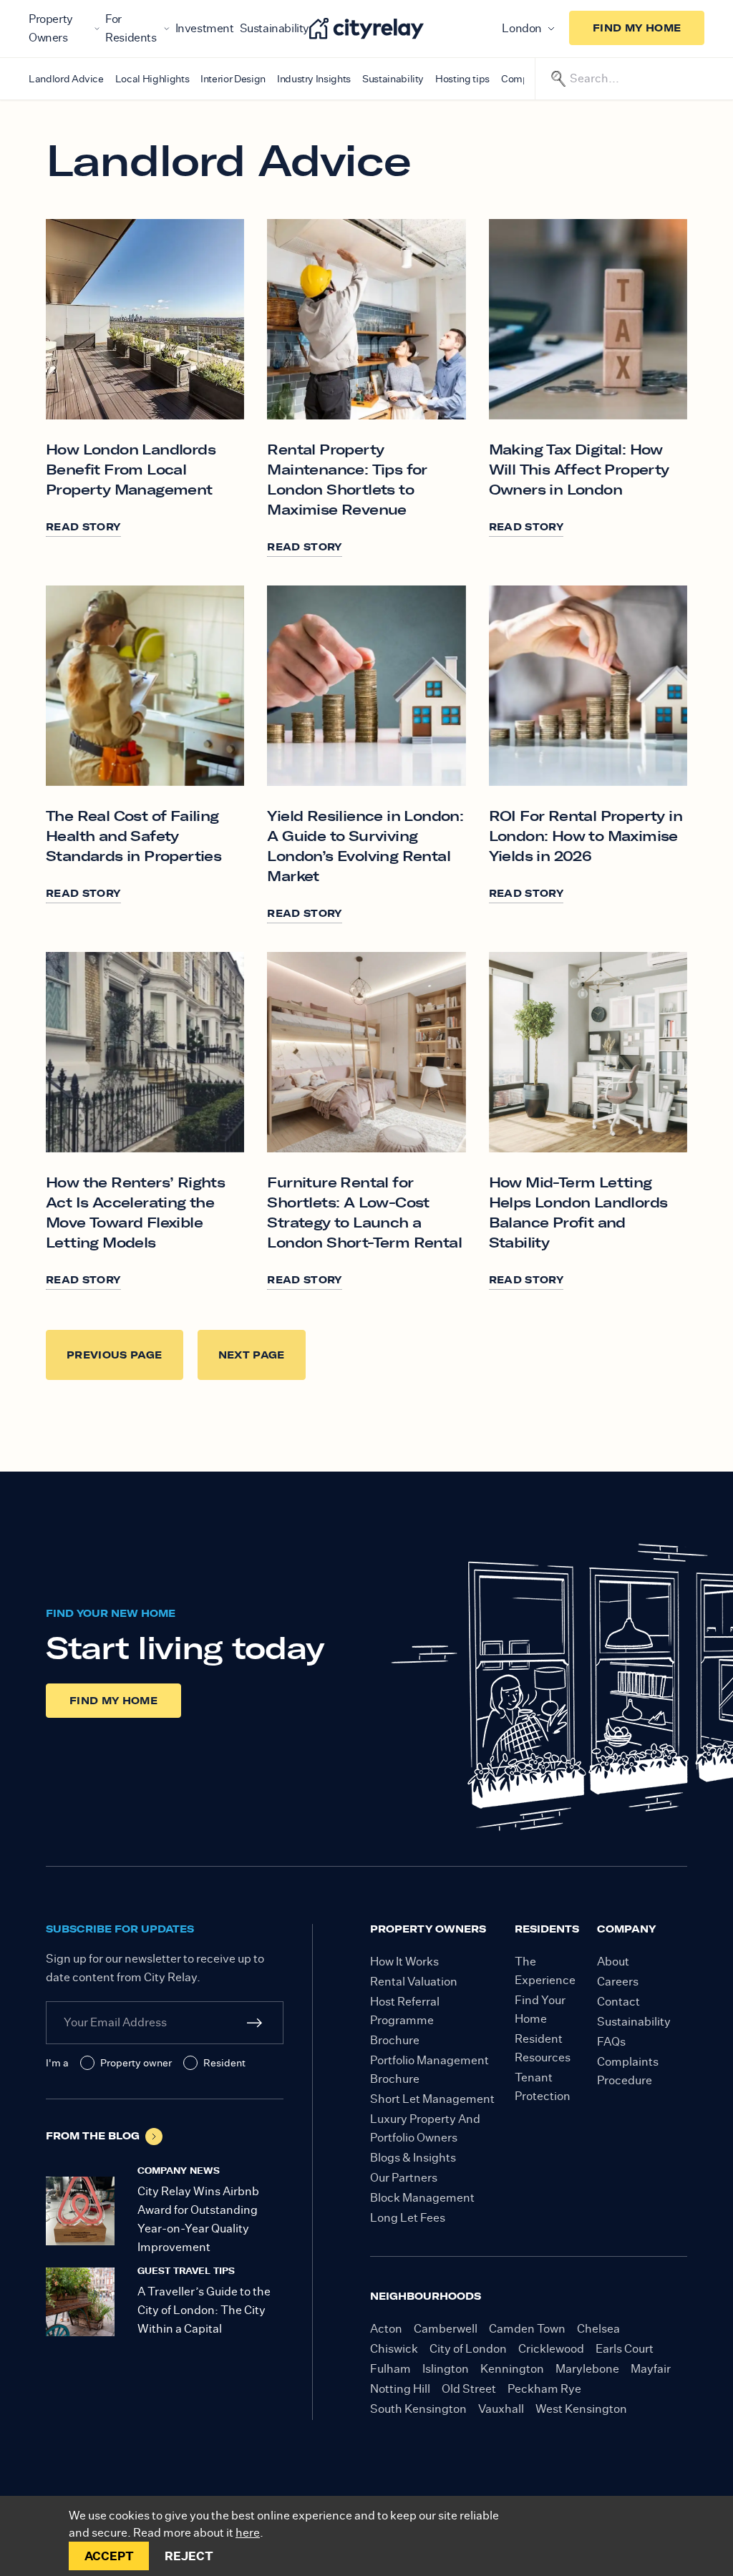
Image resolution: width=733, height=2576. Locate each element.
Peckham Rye (544, 2389)
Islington (446, 2369)
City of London (468, 2349)
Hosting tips (462, 79)
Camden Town (527, 2329)
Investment (205, 28)
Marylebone (587, 2369)
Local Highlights (152, 79)
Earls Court (625, 2349)
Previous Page (115, 1355)
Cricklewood (551, 2349)
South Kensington (418, 2409)
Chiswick (394, 2349)
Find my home (637, 28)
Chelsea (598, 2329)
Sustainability (275, 28)
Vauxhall (501, 2409)
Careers (618, 1982)
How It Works (404, 1962)
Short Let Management (432, 2099)
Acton (386, 2329)
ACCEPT (109, 2556)
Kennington (512, 2369)
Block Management (422, 2198)
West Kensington (581, 2409)
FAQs (611, 2042)
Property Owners (51, 28)
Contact (618, 2002)
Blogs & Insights (413, 2158)
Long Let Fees (408, 2218)
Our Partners (404, 2178)
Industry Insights (314, 79)
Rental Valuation (414, 1982)
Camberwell (446, 2329)
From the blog (93, 2136)
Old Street (469, 2389)
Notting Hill (400, 2389)
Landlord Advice (66, 79)
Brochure (395, 2040)
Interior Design (233, 79)
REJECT (189, 2556)
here (248, 2533)
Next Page (252, 1355)
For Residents (131, 28)
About (613, 1962)
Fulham (390, 2369)
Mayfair (651, 2369)
